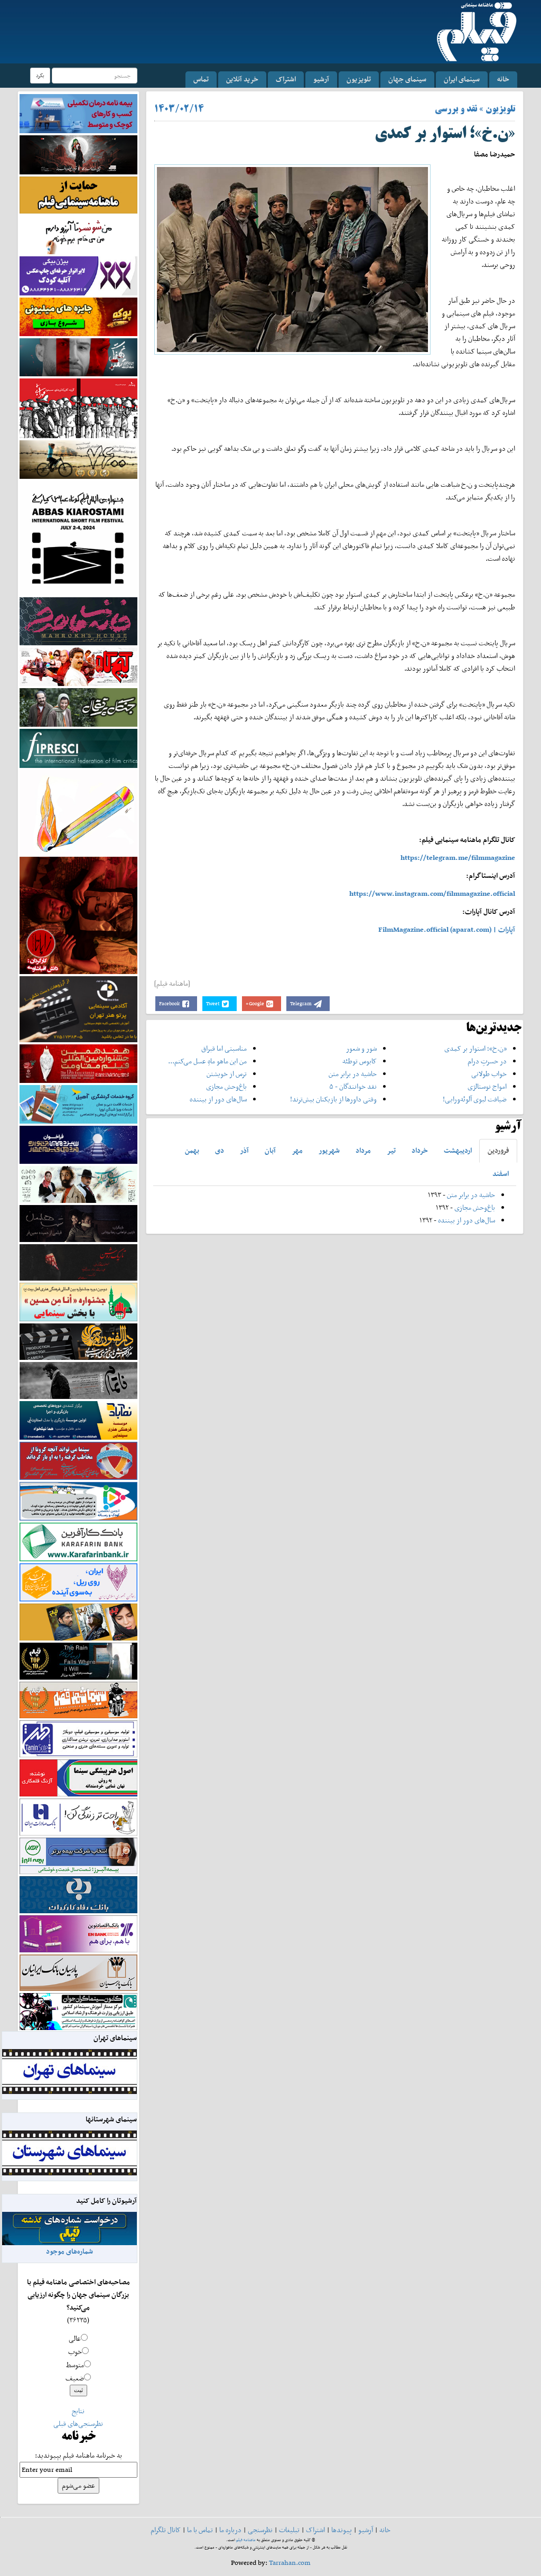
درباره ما (230, 2530)
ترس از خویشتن (227, 1074)
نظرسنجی (260, 2530)
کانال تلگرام (166, 2530)
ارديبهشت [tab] (458, 1150)
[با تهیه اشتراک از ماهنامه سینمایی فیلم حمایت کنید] (78, 194)
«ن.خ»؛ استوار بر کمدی (475, 1048)
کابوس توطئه (360, 1061)
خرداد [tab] (420, 1150)
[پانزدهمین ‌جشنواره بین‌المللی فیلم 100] (78, 154)
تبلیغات (289, 2530)
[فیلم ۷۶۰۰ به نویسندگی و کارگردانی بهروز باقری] (78, 458)
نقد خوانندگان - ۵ (353, 1086)
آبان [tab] (270, 1150)
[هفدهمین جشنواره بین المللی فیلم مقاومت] (78, 1063)
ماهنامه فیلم (246, 2540)
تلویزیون (359, 79)
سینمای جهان (407, 79)
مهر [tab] (297, 1150)
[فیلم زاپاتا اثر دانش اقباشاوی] (78, 915)
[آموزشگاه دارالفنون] (78, 1341)
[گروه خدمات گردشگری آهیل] (78, 1103)
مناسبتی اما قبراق (224, 1048)
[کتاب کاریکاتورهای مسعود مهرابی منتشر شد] (78, 408)
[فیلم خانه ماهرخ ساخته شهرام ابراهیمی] (78, 621)
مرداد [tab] (363, 1150)
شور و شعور (361, 1048)
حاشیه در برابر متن (353, 1074)
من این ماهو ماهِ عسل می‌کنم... (207, 1061)
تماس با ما (200, 2530)
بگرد (40, 75)
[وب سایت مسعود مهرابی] (78, 812)
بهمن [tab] (192, 1150)
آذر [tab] (244, 1150)
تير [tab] (391, 1150)
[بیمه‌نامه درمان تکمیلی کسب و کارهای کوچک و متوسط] (78, 113)
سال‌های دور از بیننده (218, 1099)
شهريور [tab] (329, 1150)
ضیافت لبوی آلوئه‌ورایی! (475, 1099)
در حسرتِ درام (487, 1061)
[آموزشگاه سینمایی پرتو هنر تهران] (78, 1009)
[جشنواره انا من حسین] (78, 1301)
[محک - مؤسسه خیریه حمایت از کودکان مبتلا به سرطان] (78, 234)
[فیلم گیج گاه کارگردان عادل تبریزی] (78, 666)
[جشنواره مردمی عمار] (78, 1144)
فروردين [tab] (498, 1150)
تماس (201, 79)
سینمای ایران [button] (462, 79)
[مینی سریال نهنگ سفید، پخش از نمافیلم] (78, 356)
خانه (503, 79)
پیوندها (342, 2530)
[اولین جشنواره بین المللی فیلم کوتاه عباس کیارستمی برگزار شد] (78, 537)
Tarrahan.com (290, 2563)
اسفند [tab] (501, 1174)
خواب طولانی (489, 1074)
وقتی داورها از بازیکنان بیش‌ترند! (333, 1099)
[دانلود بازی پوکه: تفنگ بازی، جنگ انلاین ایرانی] (78, 316)
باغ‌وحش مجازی (226, 1086)
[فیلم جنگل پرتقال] (78, 706)
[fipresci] (78, 748)
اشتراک (286, 79)
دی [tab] (220, 1150)
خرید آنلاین (242, 79)
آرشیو (321, 79)
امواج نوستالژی (487, 1086)
